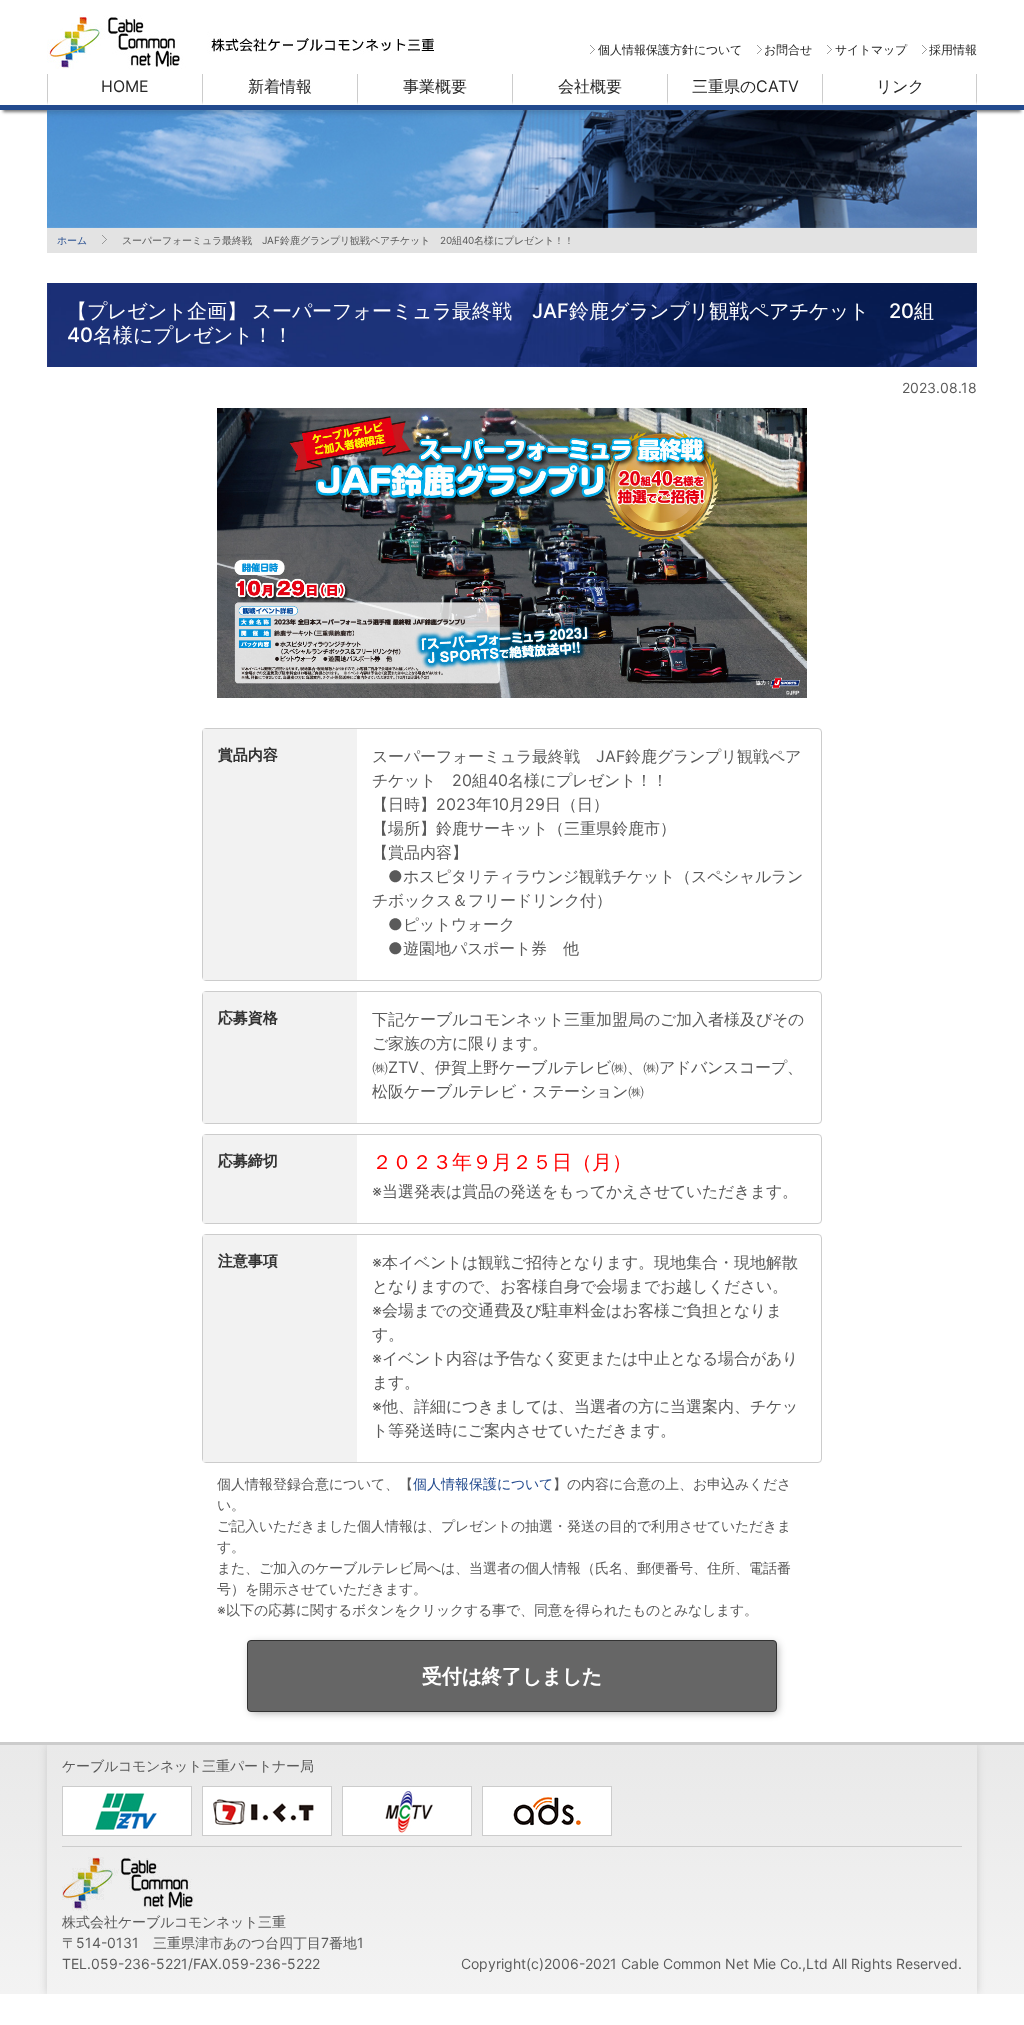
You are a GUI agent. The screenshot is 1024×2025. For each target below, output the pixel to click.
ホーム (72, 240)
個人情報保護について (483, 1483)
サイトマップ (870, 49)
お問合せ (788, 49)
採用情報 (953, 49)
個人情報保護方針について (669, 49)
